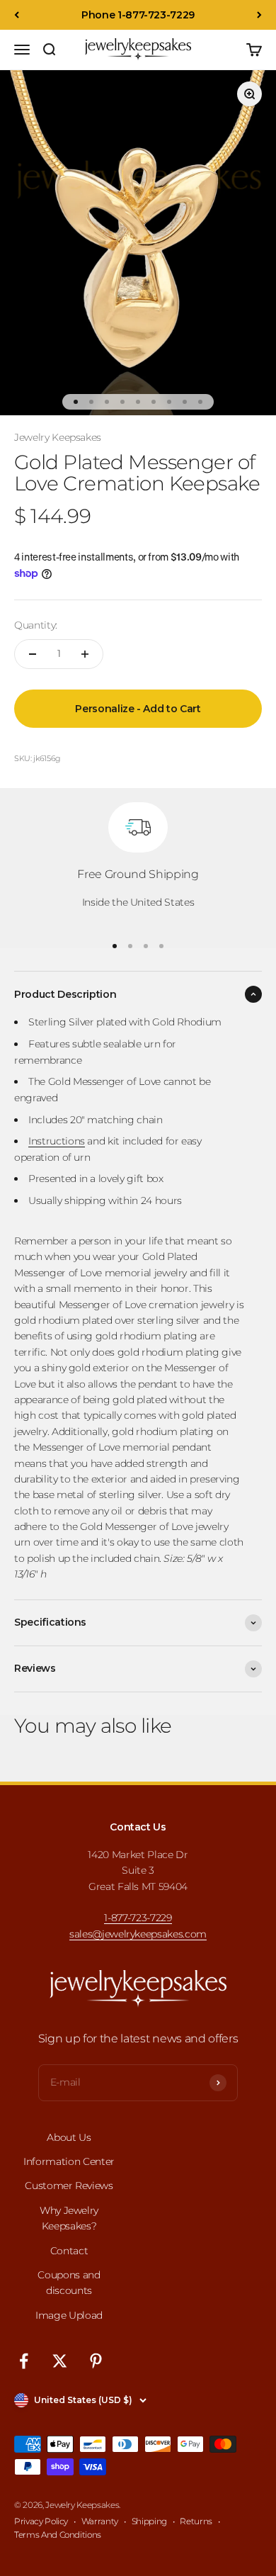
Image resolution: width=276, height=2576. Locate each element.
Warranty (100, 2521)
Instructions (57, 1141)
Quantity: (36, 625)
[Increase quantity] (85, 654)
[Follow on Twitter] (60, 2361)
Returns (196, 2521)
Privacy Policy (41, 2521)
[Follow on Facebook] (24, 2361)
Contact (69, 2251)
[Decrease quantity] (33, 654)
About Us (69, 2137)
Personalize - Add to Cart (138, 709)
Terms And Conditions (58, 2535)
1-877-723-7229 (138, 1918)
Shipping (149, 2521)
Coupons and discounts (69, 2283)
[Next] (259, 15)
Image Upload (69, 2315)
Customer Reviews (69, 2186)
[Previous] (17, 15)
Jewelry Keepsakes (58, 437)
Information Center (69, 2161)
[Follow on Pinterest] (96, 2361)
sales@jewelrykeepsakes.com (138, 1934)
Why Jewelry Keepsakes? (69, 2218)
